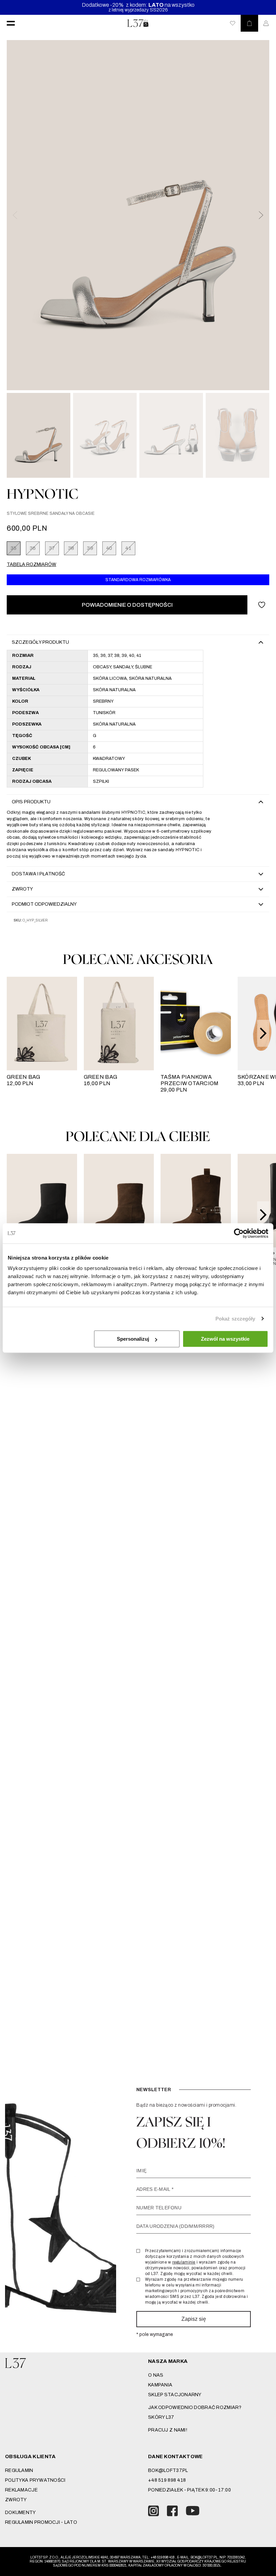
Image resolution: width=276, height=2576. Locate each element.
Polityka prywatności (35, 2480)
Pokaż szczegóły (235, 1319)
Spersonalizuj (133, 1339)
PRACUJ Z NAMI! (168, 2430)
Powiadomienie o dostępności (127, 605)
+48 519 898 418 (167, 2480)
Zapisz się (194, 2319)
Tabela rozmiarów (31, 564)
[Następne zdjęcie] (261, 215)
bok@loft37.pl (168, 2470)
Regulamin (19, 2470)
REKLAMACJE (21, 2490)
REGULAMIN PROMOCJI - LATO (41, 2522)
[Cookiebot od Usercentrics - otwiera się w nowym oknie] (239, 1233)
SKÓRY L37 (161, 2417)
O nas (156, 2375)
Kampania (160, 2385)
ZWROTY (16, 2500)
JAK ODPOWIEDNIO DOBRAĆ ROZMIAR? (195, 2407)
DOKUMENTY (21, 2513)
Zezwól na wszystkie (225, 1339)
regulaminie (184, 2262)
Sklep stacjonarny (175, 2395)
